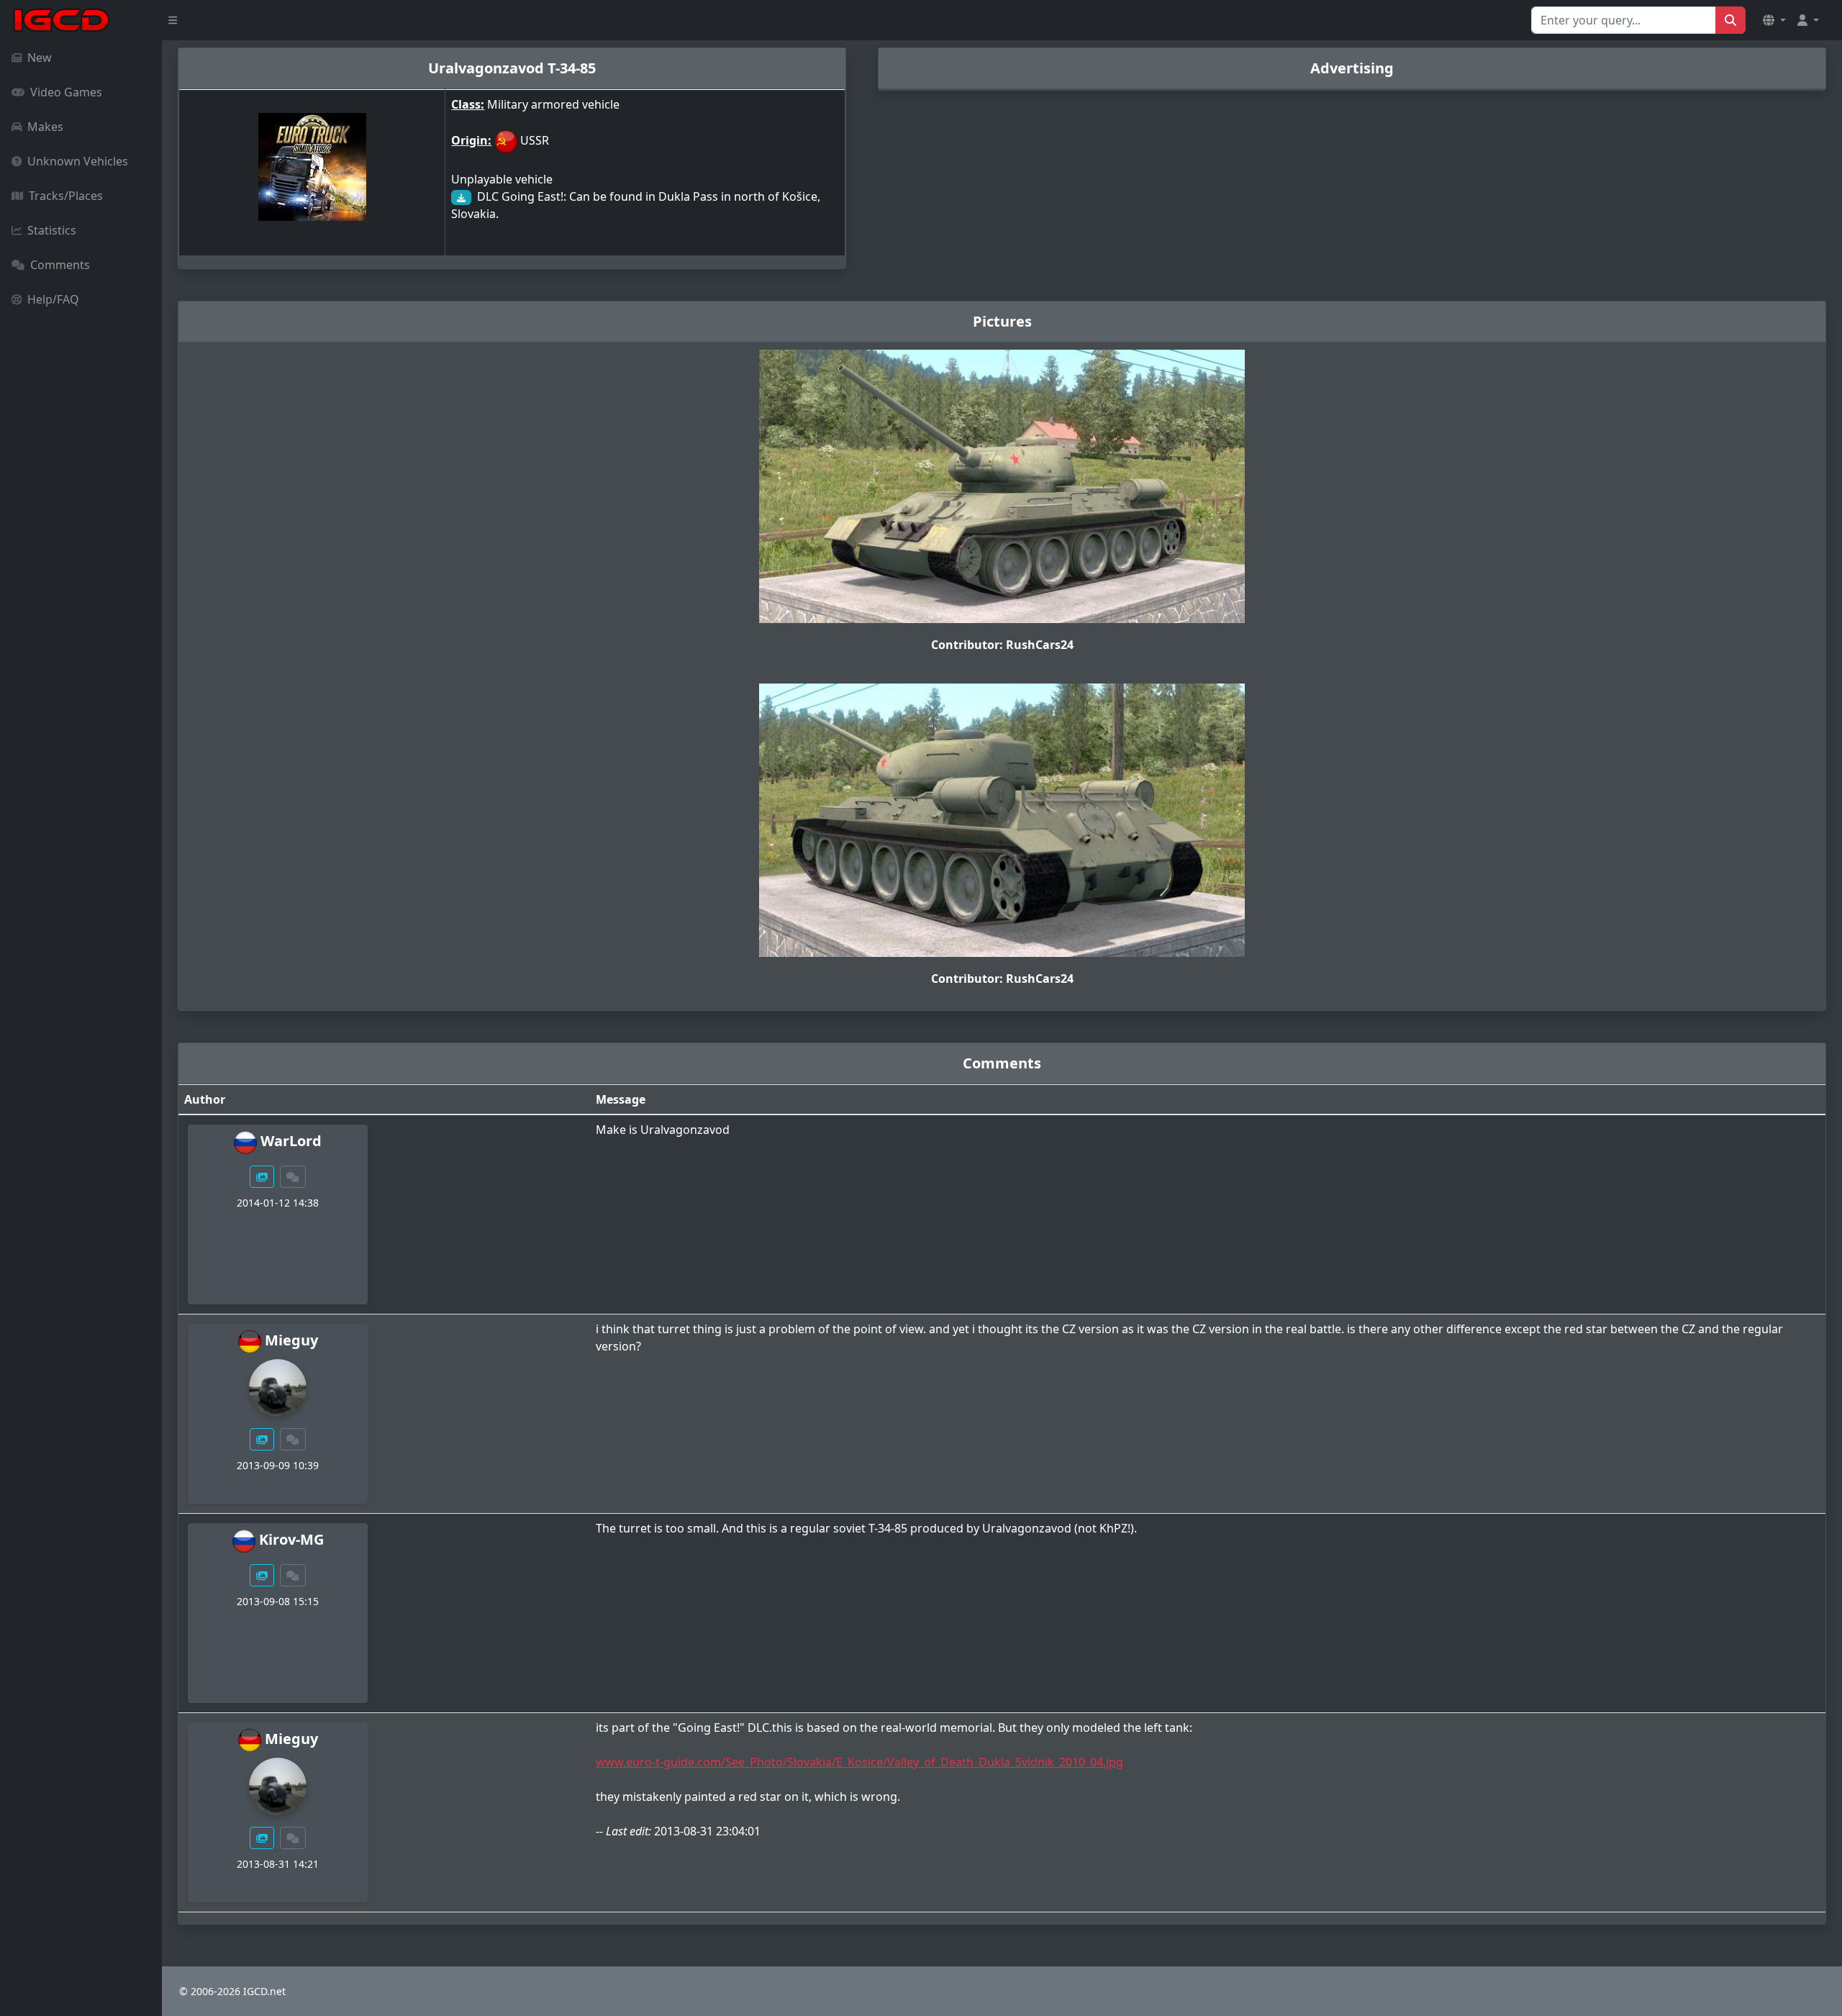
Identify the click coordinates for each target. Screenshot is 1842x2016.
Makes (45, 127)
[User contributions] (262, 1177)
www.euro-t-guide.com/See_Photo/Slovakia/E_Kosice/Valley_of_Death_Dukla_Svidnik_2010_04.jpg (859, 1762)
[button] (1774, 20)
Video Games (66, 92)
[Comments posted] (293, 1177)
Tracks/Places (66, 196)
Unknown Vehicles (78, 161)
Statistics (52, 230)
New (40, 58)
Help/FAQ (53, 299)
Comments (60, 265)
